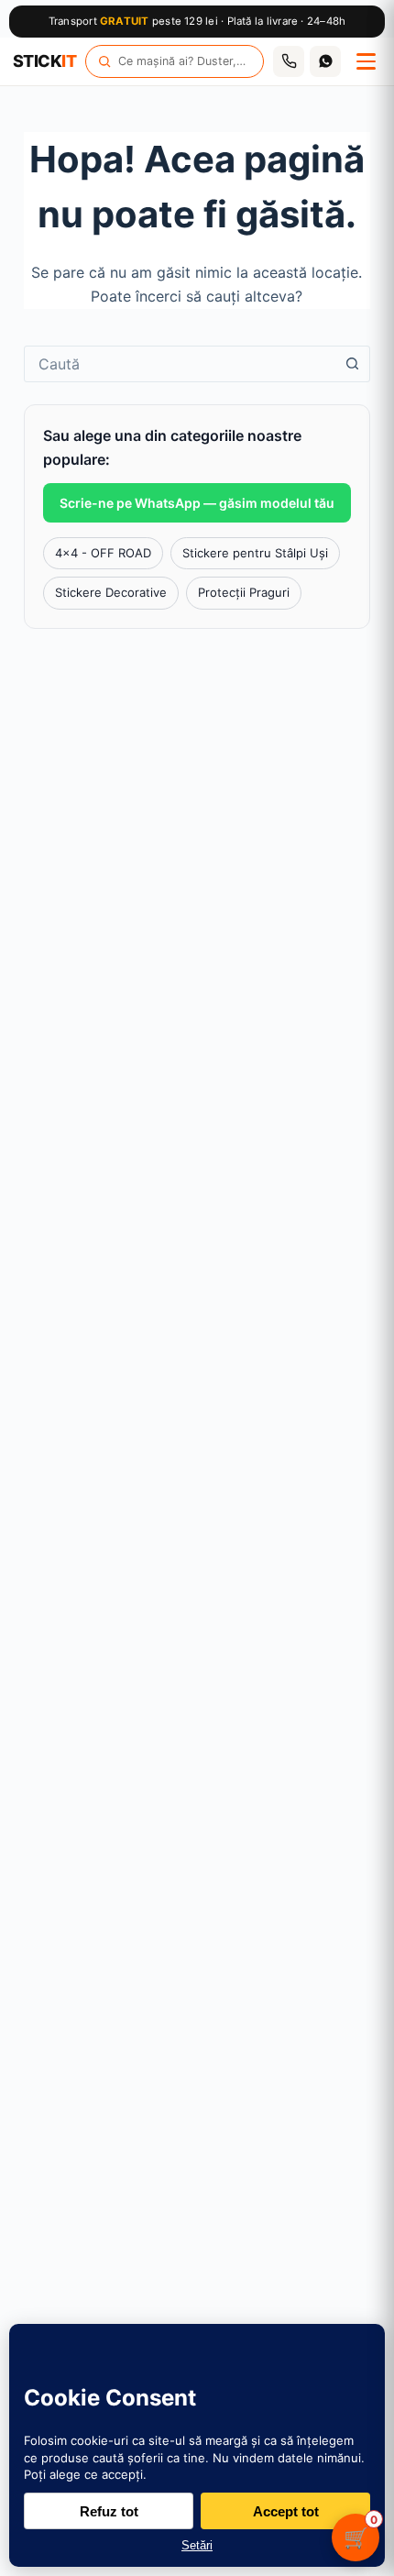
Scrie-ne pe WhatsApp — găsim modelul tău (197, 503)
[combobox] (180, 364)
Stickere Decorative (111, 592)
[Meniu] (366, 61)
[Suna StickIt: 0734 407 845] (289, 61)
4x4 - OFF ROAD (103, 553)
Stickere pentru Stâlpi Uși (255, 553)
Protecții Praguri (244, 592)
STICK (44, 61)
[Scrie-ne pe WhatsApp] (325, 61)
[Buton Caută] (352, 364)
